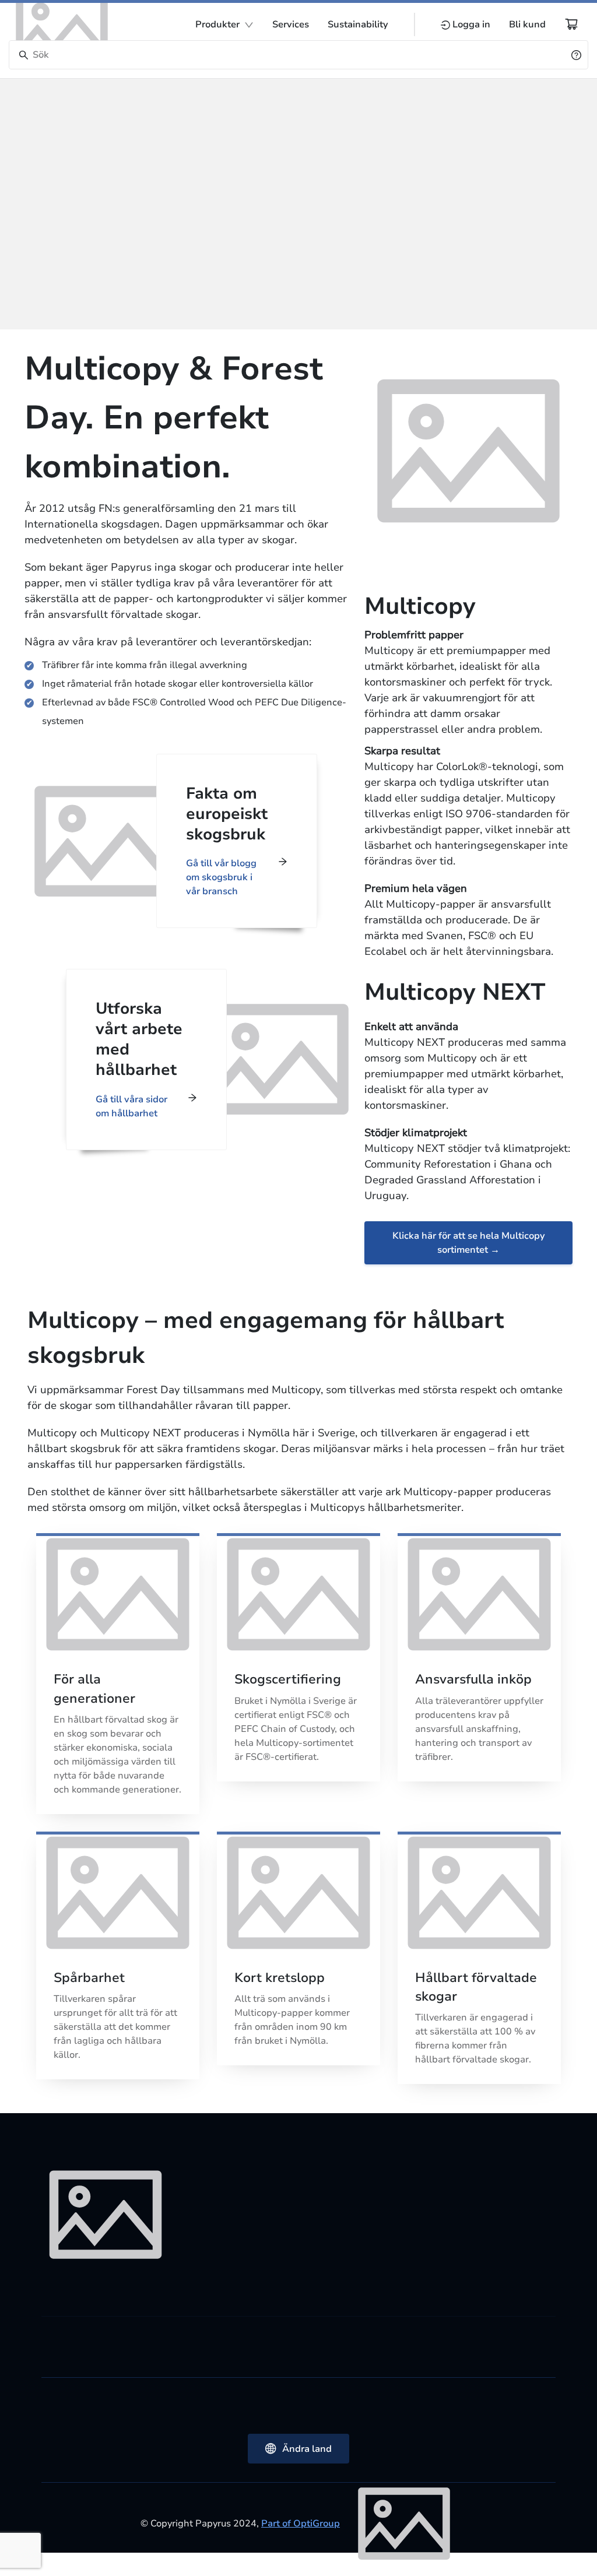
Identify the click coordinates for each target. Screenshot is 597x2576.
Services (291, 24)
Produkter (217, 24)
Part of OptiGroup (301, 2524)
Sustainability (358, 24)
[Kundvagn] (571, 24)
